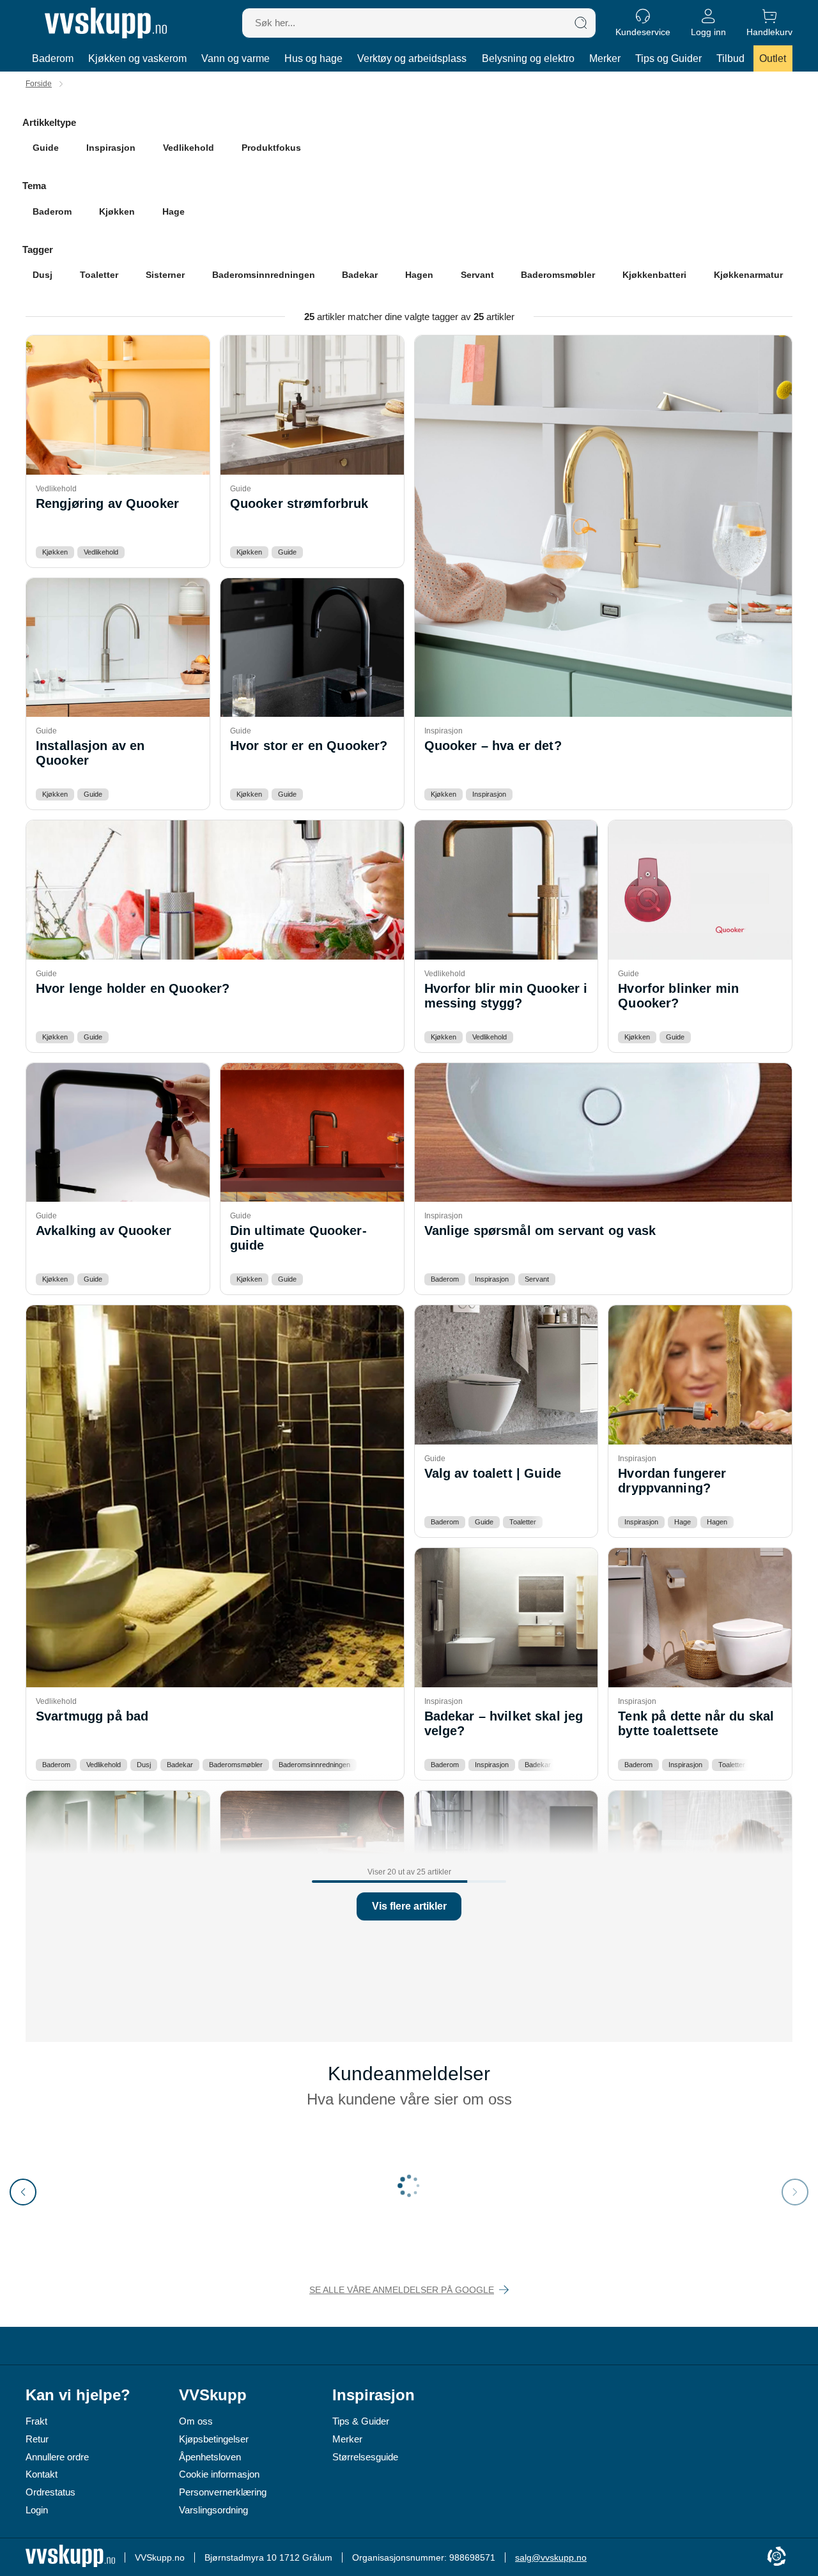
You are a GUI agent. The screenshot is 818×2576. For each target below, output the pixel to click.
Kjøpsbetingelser (214, 2439)
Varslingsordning (213, 2510)
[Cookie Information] (776, 2557)
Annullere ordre (57, 2457)
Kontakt (42, 2474)
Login (37, 2510)
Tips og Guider (668, 58)
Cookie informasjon (219, 2474)
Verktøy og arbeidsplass (412, 58)
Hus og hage (313, 58)
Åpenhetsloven (210, 2457)
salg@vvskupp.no (551, 2557)
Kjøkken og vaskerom (137, 58)
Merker (605, 58)
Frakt (36, 2421)
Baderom (53, 58)
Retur (37, 2439)
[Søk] (581, 23)
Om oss (196, 2421)
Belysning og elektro (528, 58)
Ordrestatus (50, 2492)
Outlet (773, 58)
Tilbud (730, 58)
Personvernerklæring (223, 2492)
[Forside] (106, 23)
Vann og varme (235, 58)
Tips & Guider (361, 2421)
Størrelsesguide (365, 2457)
